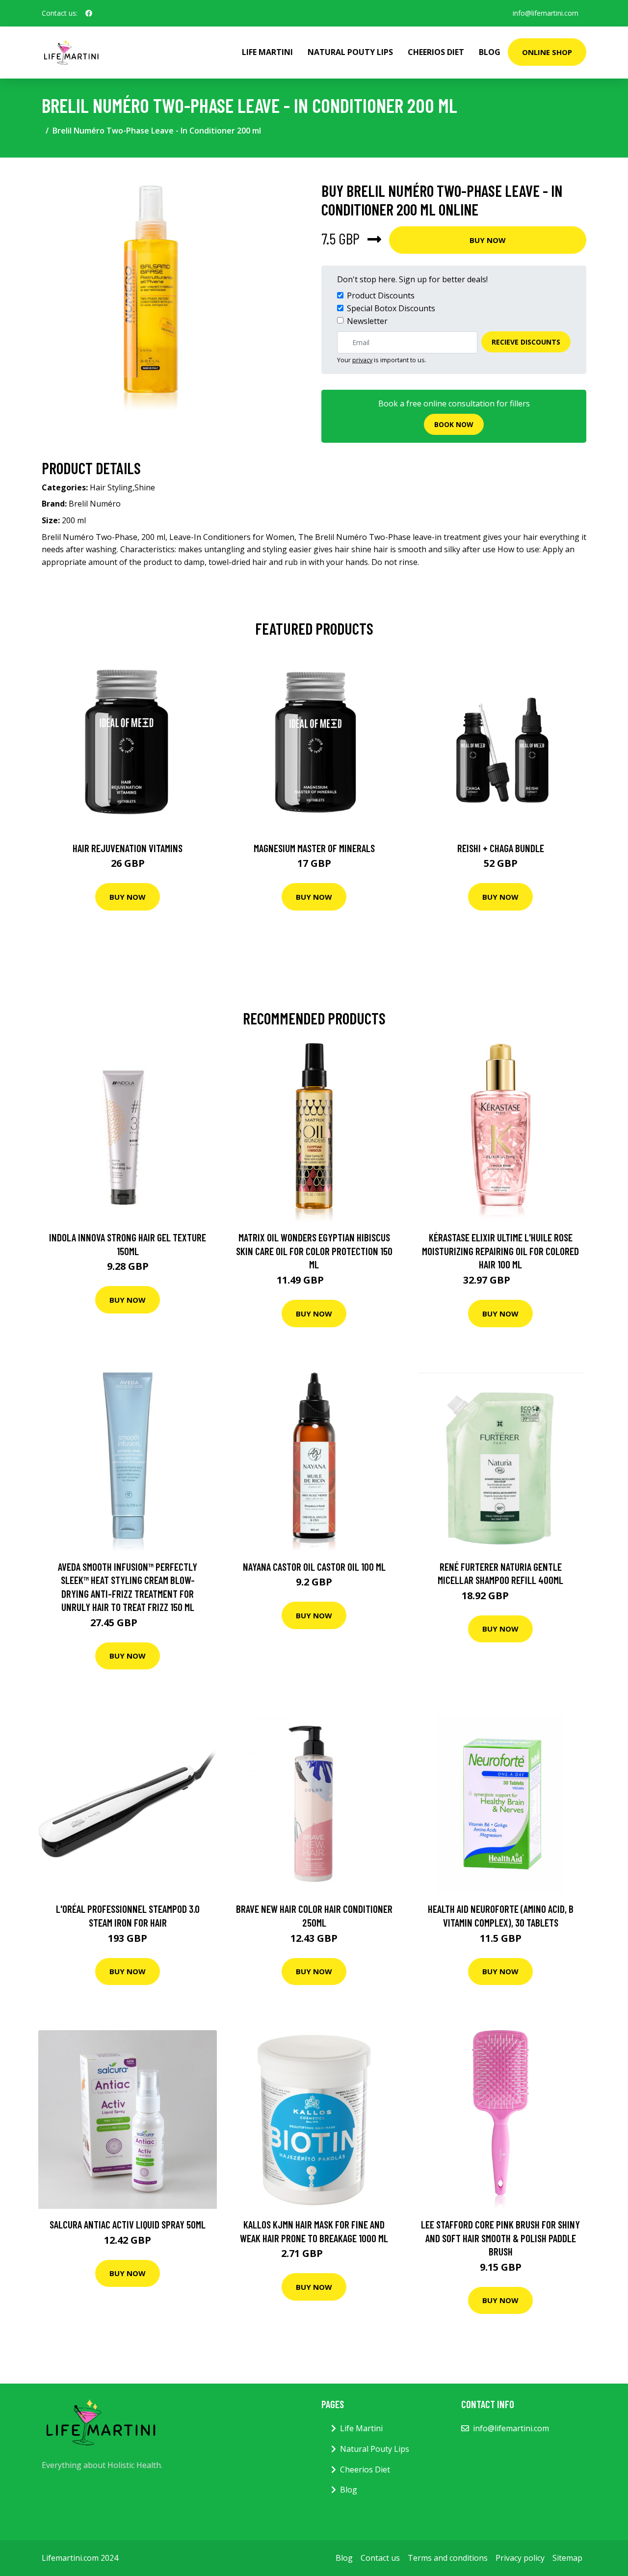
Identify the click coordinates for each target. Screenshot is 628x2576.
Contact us (380, 2558)
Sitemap (567, 2558)
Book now (454, 424)
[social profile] (89, 13)
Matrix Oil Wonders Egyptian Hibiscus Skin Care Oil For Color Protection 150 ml (314, 1251)
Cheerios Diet (436, 52)
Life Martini (267, 52)
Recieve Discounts (526, 342)
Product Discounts (381, 295)
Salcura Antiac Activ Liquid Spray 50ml (128, 2224)
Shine (145, 487)
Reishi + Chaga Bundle (501, 848)
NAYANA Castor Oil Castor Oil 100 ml (314, 1567)
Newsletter (367, 321)
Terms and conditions (448, 2558)
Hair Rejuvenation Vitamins (128, 848)
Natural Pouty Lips (350, 52)
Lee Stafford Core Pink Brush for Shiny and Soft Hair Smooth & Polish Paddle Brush (500, 2238)
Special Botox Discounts (391, 308)
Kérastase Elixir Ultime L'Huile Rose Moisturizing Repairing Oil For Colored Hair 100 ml (500, 1251)
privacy (362, 360)
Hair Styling (111, 487)
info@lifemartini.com (546, 13)
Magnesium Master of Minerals (314, 848)
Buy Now (488, 240)
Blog (490, 52)
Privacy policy (520, 2558)
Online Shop (547, 52)
